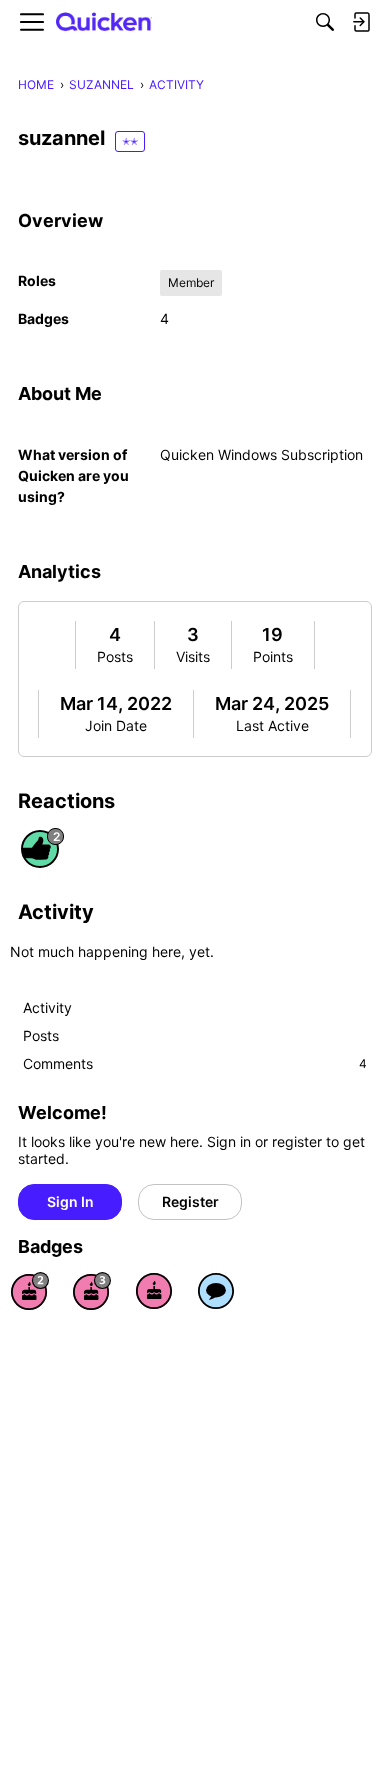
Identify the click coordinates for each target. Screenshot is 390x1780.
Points (273, 656)
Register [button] (190, 1201)
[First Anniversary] (154, 1291)
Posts (115, 656)
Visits (193, 656)
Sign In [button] (70, 1201)
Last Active (272, 725)
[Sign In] (361, 22)
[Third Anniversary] (92, 1291)
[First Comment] (216, 1291)
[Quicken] (104, 22)
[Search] (325, 22)
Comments (195, 1063)
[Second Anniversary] (30, 1291)
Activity (47, 1007)
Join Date (116, 725)
